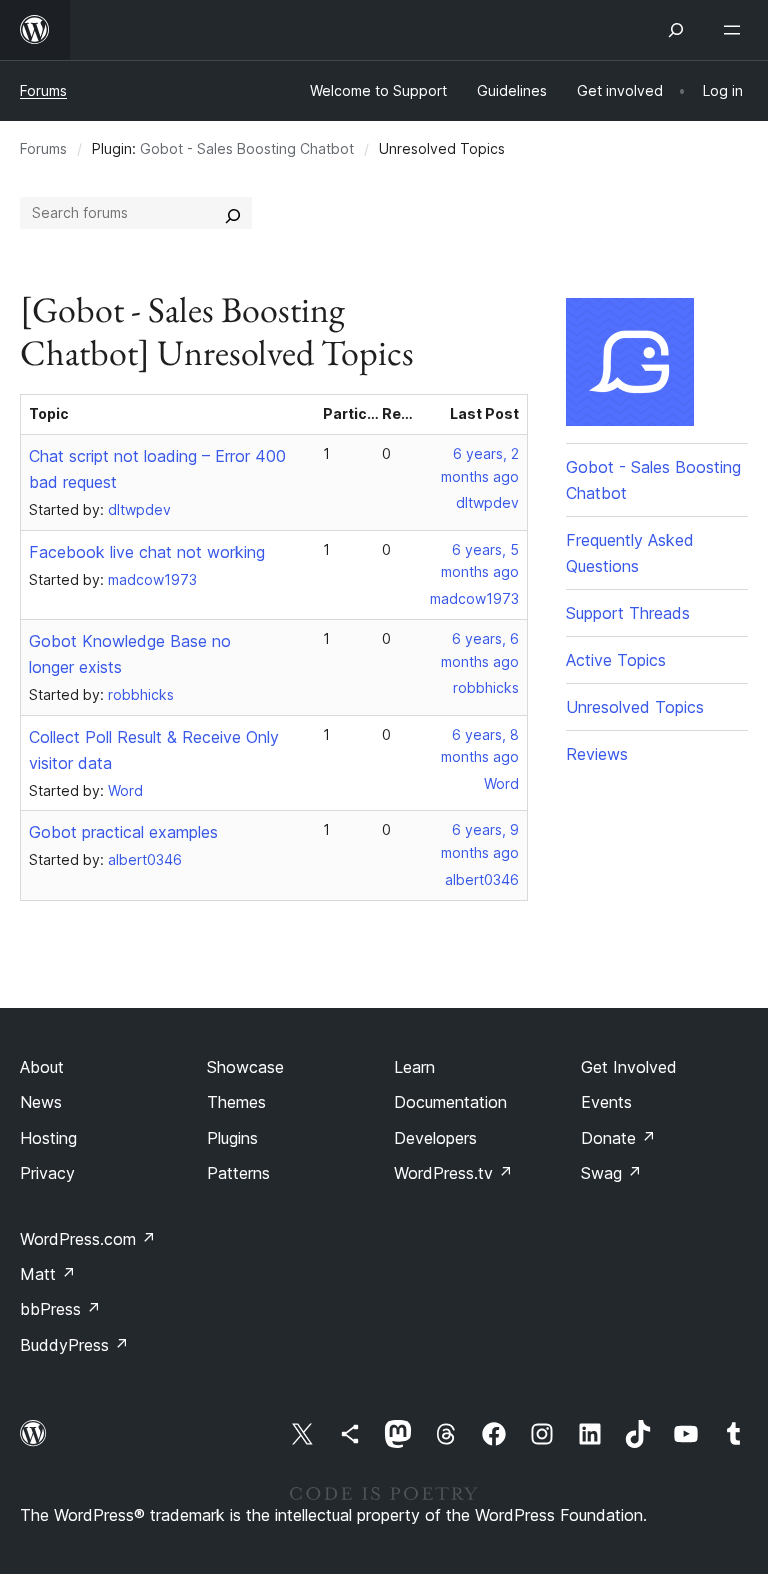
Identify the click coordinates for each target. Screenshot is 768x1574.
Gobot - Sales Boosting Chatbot (247, 148)
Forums (43, 90)
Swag (611, 1173)
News (41, 1102)
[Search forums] (233, 213)
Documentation (450, 1102)
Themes (236, 1102)
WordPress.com (88, 1239)
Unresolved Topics (635, 707)
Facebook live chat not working (147, 552)
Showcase (245, 1067)
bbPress (60, 1309)
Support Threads (628, 613)
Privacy (47, 1173)
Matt (48, 1274)
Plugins (232, 1138)
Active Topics (616, 660)
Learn (414, 1067)
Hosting (48, 1138)
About (42, 1067)
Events (606, 1102)
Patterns (238, 1173)
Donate (618, 1138)
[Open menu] (736, 30)
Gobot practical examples (123, 832)
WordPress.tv (453, 1173)
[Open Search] (676, 30)
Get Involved (629, 1067)
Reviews (597, 754)
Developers (435, 1138)
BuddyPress (74, 1345)
